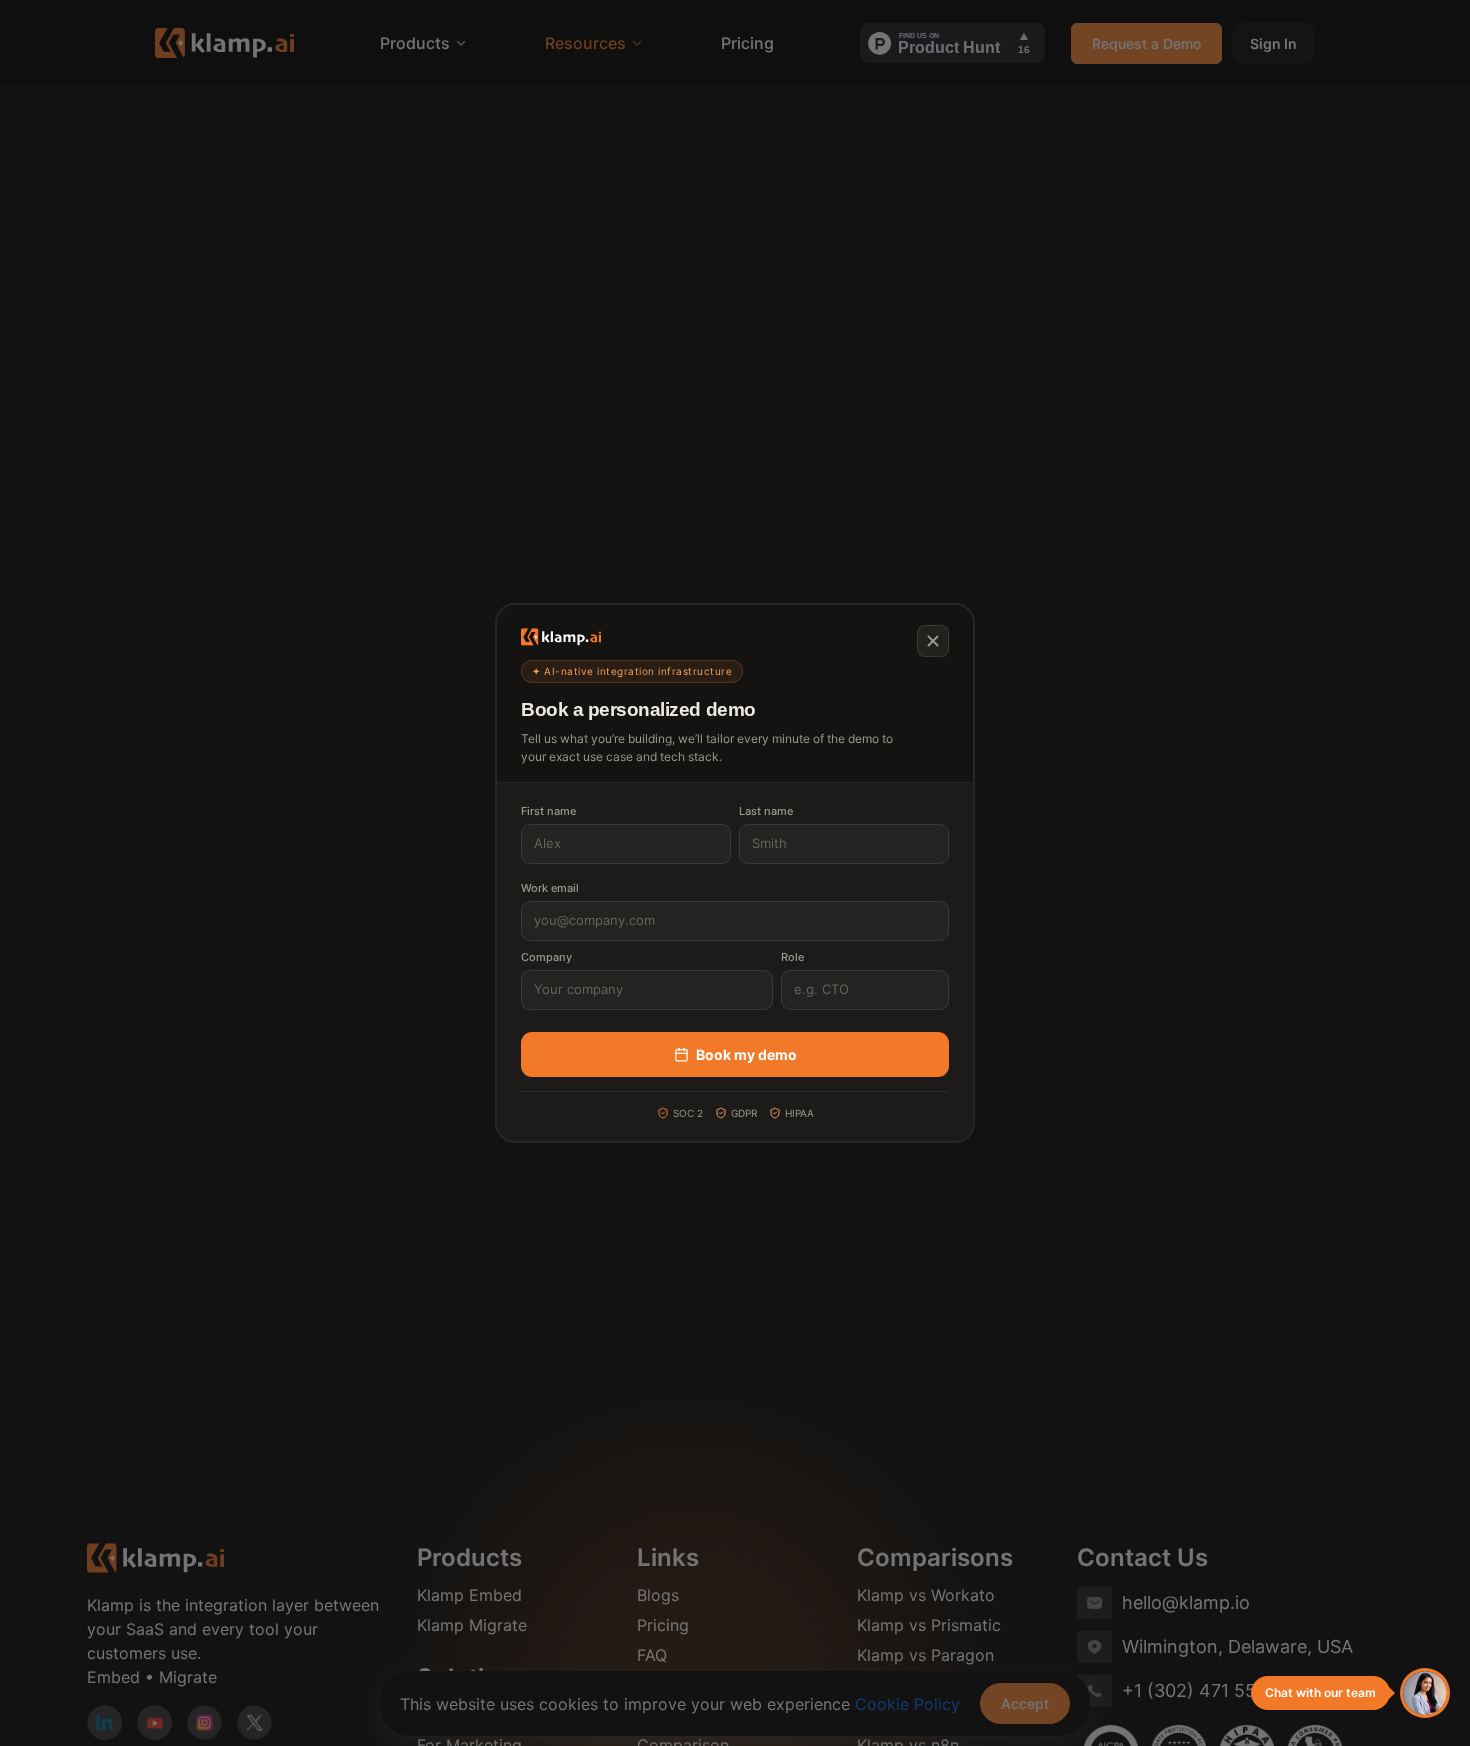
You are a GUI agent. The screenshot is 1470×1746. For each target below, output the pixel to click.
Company (546, 957)
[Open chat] (1425, 1693)
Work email (550, 888)
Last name (766, 811)
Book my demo (746, 1054)
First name (548, 811)
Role (792, 957)
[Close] (933, 641)
